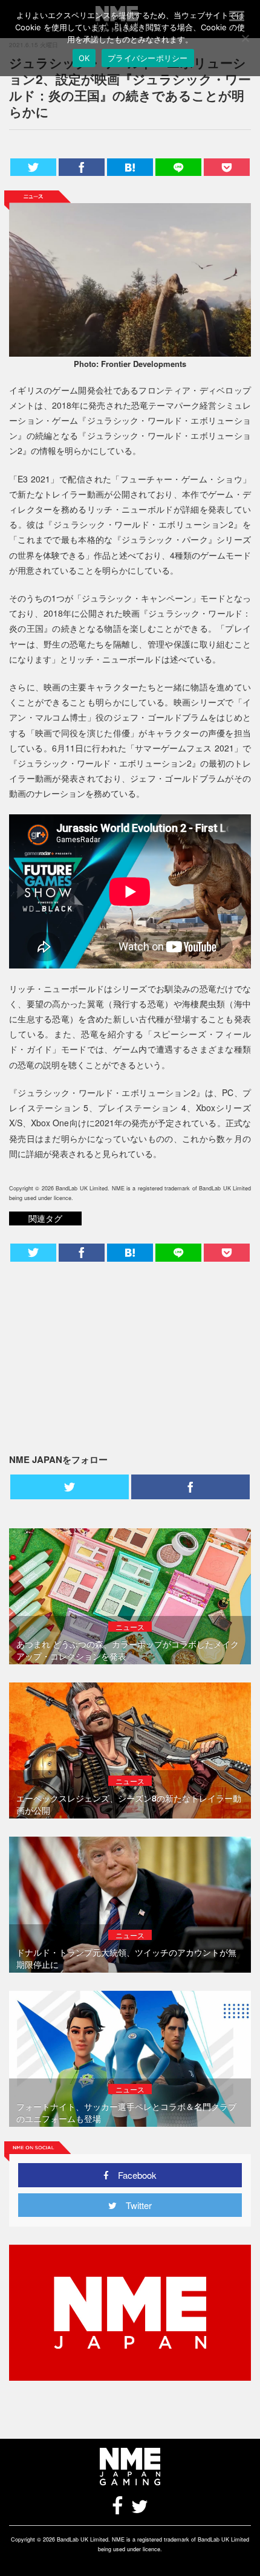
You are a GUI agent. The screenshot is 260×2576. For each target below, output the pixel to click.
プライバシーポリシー (148, 58)
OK (84, 58)
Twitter (134, 2205)
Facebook (133, 2175)
